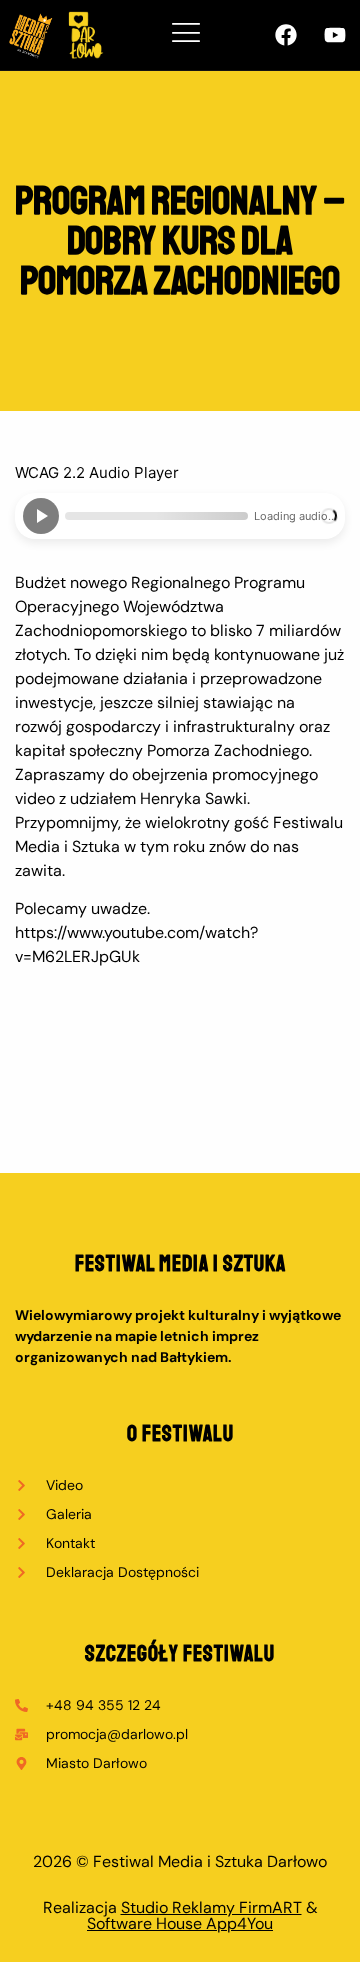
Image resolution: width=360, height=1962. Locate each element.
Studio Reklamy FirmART (211, 1907)
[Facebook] (286, 35)
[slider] (156, 516)
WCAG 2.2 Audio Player (97, 472)
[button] (186, 35)
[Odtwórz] (41, 516)
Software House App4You (180, 1923)
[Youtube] (335, 35)
